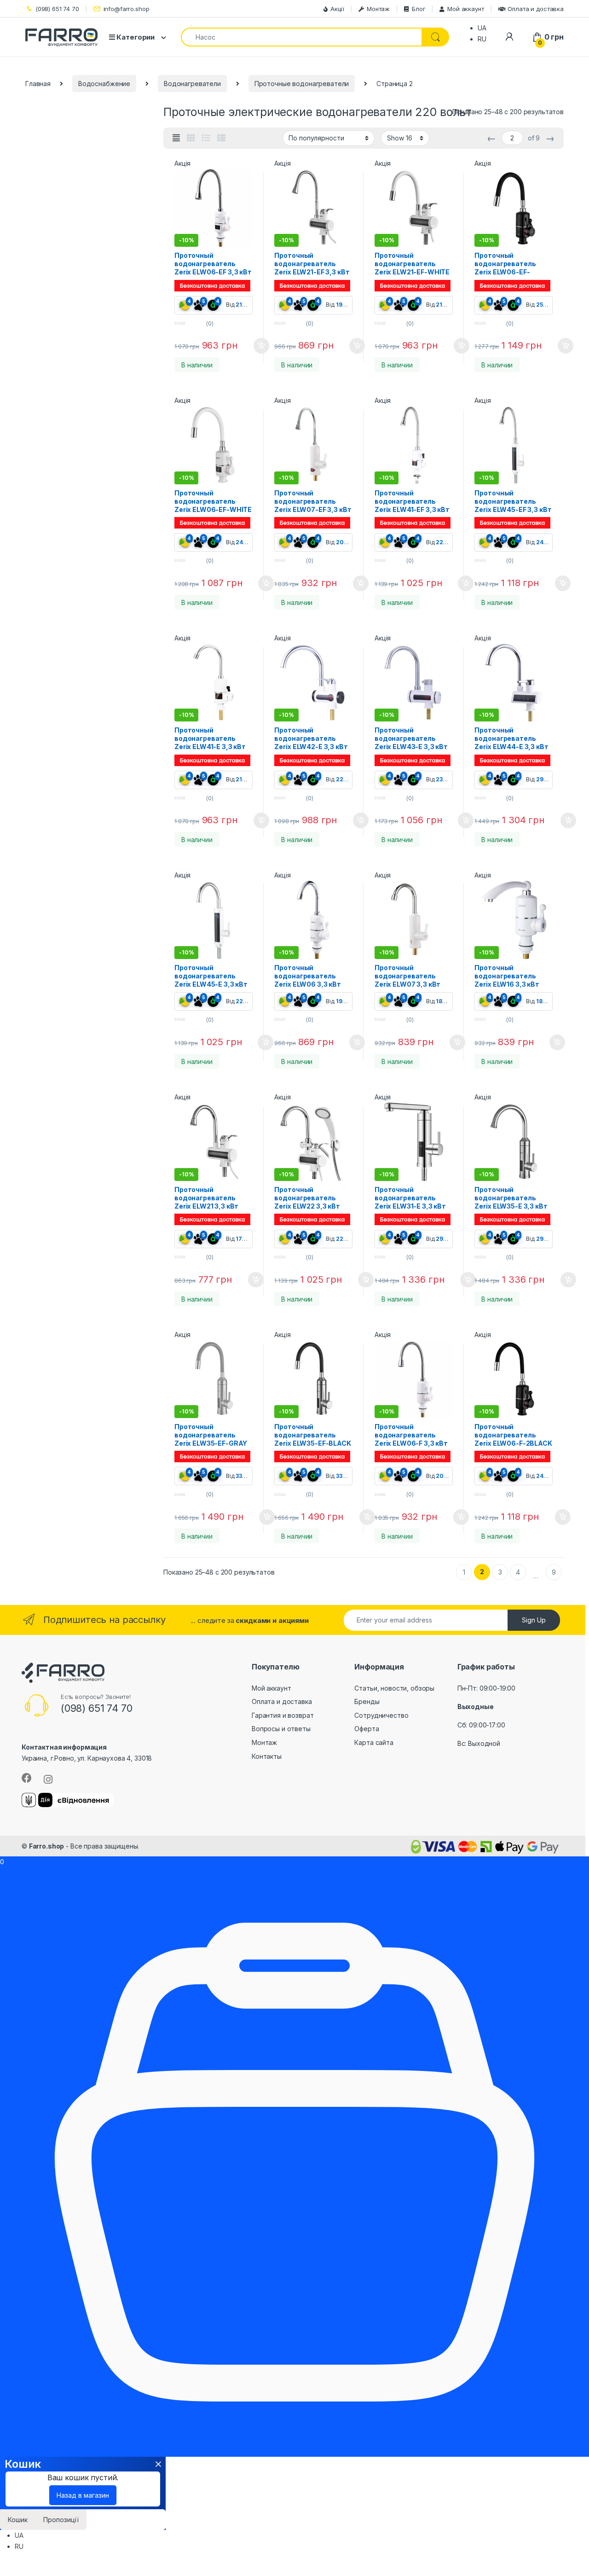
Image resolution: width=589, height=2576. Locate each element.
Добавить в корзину (253, 346)
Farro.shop (47, 1846)
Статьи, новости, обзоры (394, 1688)
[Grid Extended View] (176, 138)
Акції (337, 9)
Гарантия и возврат (283, 1715)
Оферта (367, 1729)
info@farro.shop (127, 9)
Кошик (18, 2520)
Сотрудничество (381, 1715)
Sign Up (534, 1620)
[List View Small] (221, 138)
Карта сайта (374, 1742)
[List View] (206, 138)
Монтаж (378, 9)
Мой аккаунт (465, 9)
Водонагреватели (192, 84)
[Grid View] (191, 138)
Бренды (367, 1701)
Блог (419, 9)
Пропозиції (61, 2520)
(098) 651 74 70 (57, 9)
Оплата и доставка (536, 9)
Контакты (267, 1756)
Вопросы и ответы (281, 1729)
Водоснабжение (104, 84)
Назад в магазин (83, 2495)
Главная (38, 84)
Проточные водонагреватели (302, 84)
